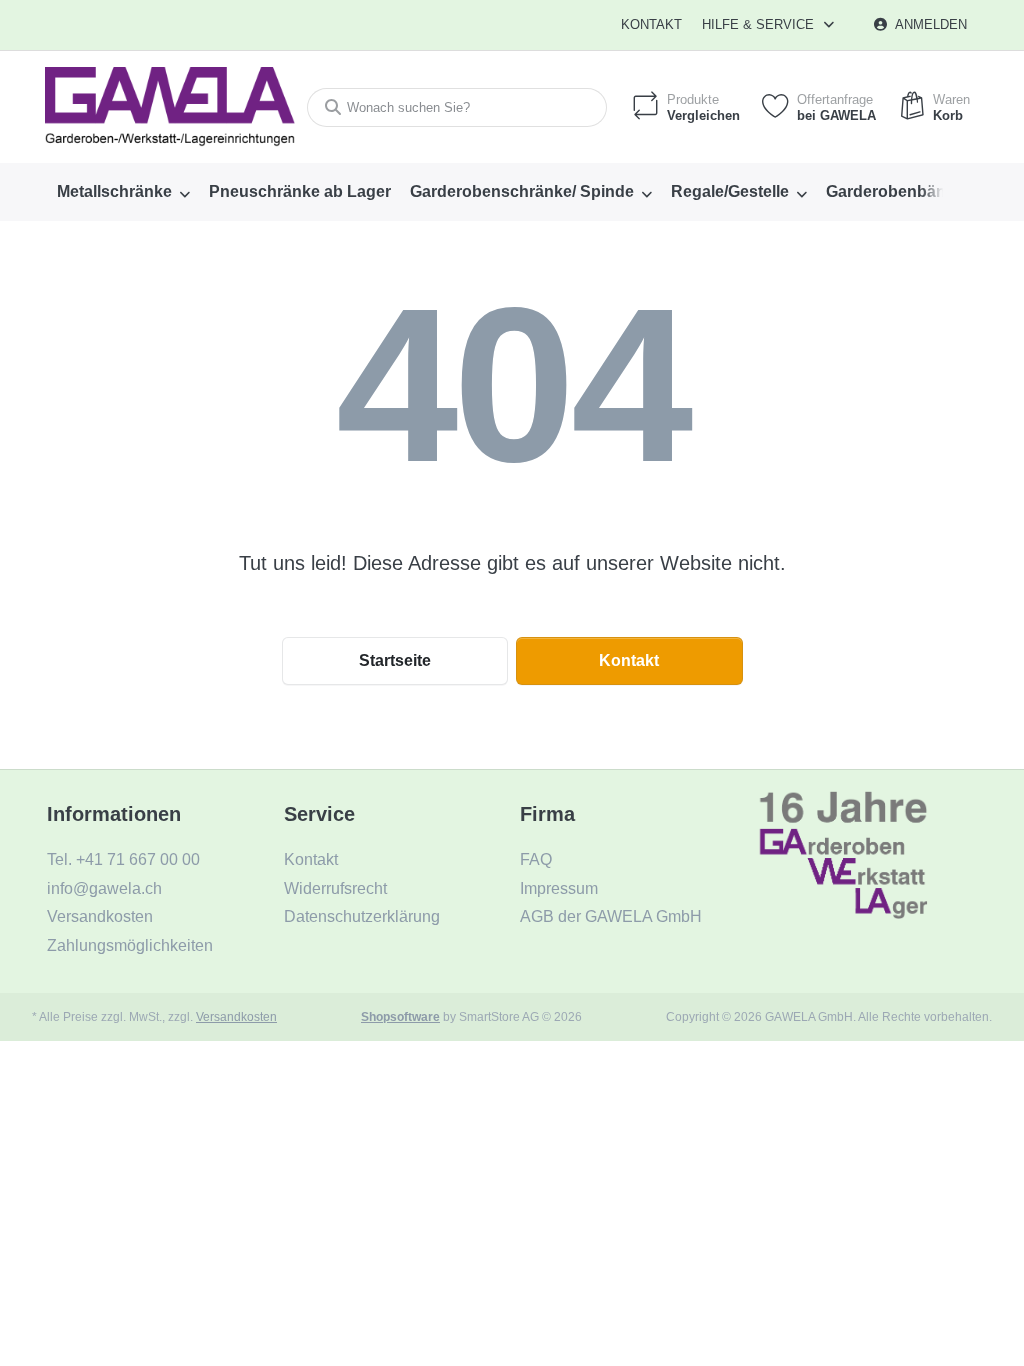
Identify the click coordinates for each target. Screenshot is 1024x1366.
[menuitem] (123, 192)
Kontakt (651, 24)
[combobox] (457, 107)
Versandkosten (236, 1016)
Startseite (395, 660)
